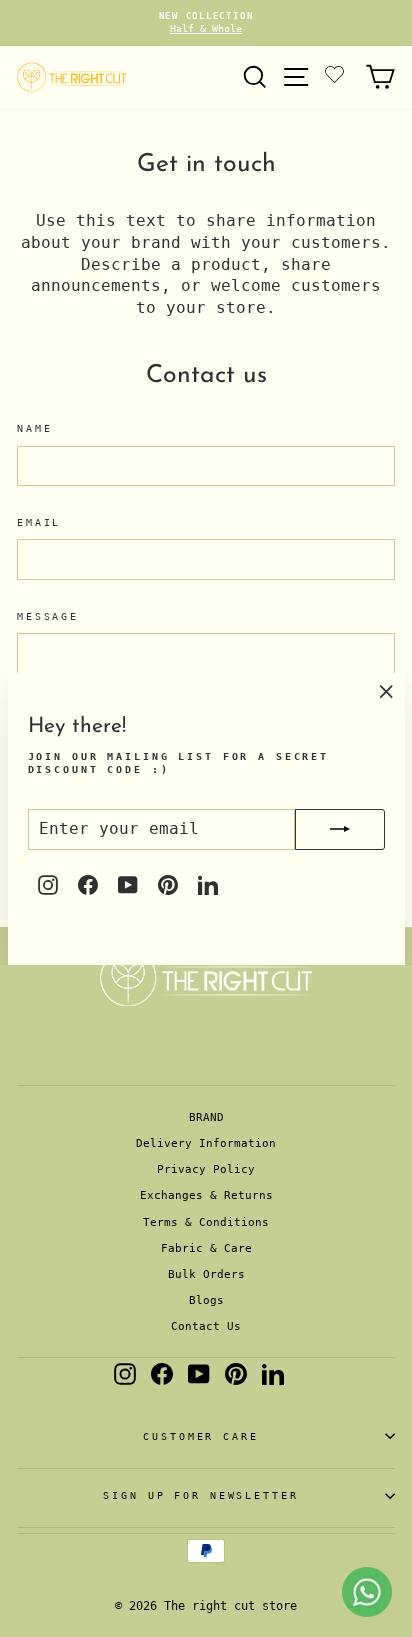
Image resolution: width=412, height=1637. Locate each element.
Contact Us (206, 1326)
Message (48, 616)
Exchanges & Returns (206, 1195)
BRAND (206, 1117)
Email (39, 522)
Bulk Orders (206, 1274)
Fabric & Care (206, 1248)
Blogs (206, 1300)
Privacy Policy (206, 1169)
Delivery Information (206, 1143)
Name (34, 428)
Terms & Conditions (206, 1222)
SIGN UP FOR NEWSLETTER (200, 1495)
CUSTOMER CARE (200, 1436)
